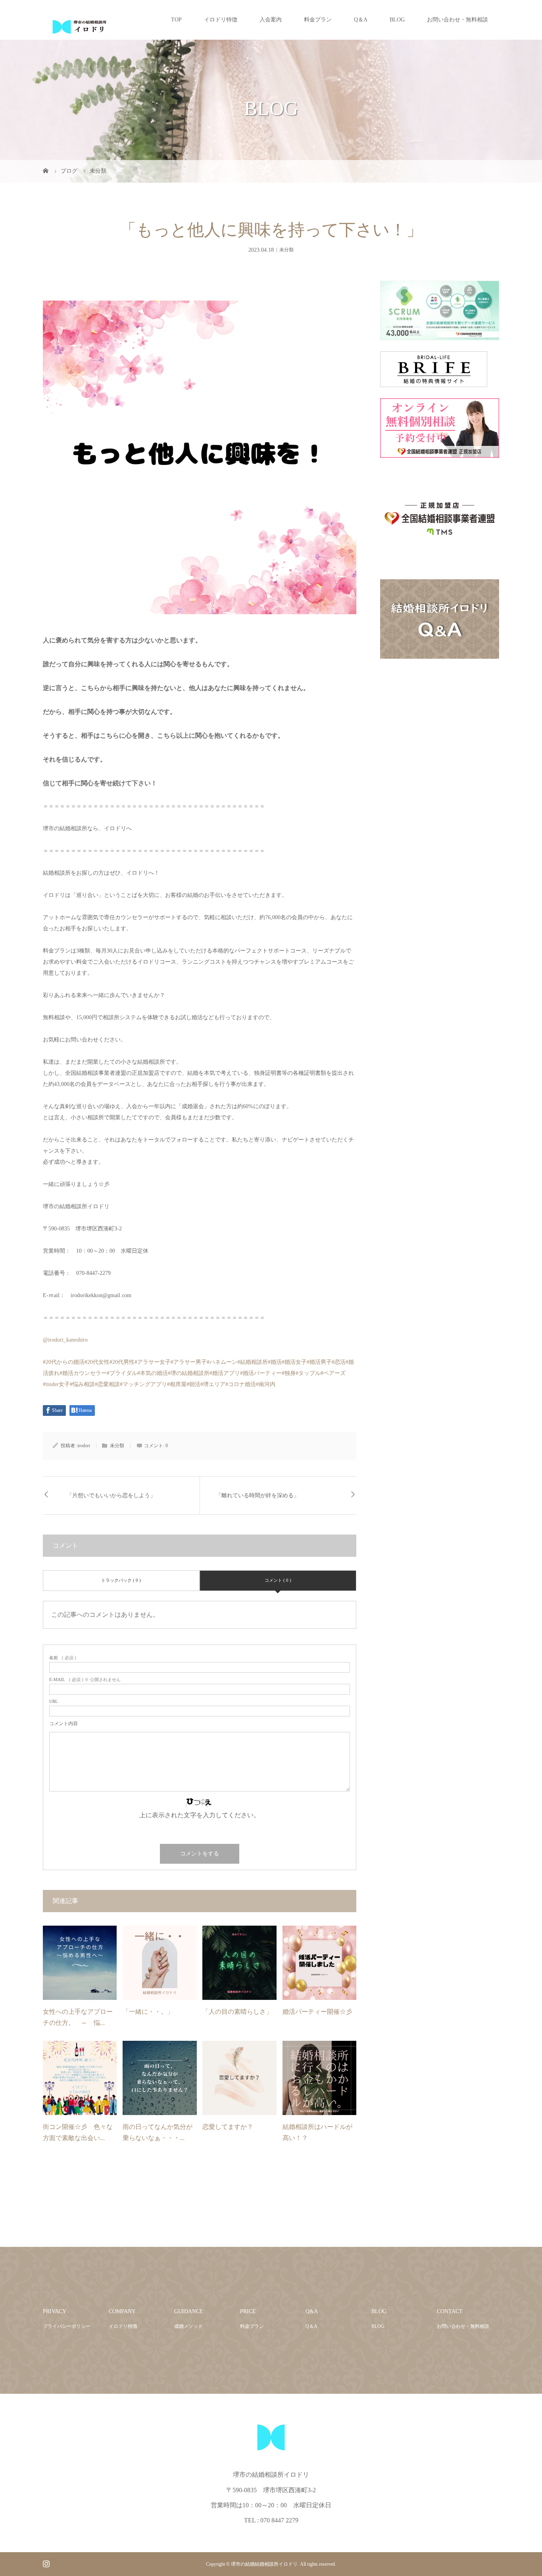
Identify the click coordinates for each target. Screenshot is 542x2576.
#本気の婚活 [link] (153, 1373)
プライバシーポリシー (67, 2326)
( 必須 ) (63, 1658)
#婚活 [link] (275, 1362)
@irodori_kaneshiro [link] (65, 1340)
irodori (84, 1446)
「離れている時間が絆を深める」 (258, 1495)
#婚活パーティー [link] (261, 1373)
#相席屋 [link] (177, 1384)
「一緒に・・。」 (148, 2012)
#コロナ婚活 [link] (241, 1384)
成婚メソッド (188, 2326)
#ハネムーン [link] (222, 1362)
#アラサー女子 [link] (153, 1362)
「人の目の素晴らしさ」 (237, 2012)
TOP (176, 20)
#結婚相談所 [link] (253, 1362)
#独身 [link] (289, 1373)
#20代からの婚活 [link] (64, 1362)
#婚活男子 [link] (319, 1362)
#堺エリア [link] (213, 1384)
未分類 (286, 250)
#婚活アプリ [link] (225, 1373)
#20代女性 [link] (97, 1362)
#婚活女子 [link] (294, 1362)
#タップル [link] (308, 1373)
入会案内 (271, 20)
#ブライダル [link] (122, 1373)
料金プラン (318, 20)
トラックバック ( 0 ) (121, 1580)
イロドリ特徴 (221, 20)
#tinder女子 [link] (56, 1384)
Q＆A (361, 20)
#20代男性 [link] (122, 1362)
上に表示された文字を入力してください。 (200, 1815)
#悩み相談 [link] (82, 1384)
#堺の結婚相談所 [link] (189, 1373)
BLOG (397, 20)
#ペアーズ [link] (333, 1373)
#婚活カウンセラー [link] (83, 1373)
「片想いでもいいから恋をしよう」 (111, 1495)
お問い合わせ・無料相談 (457, 20)
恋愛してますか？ (228, 2127)
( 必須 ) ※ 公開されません (85, 1680)
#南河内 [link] (266, 1384)
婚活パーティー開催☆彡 (317, 2012)
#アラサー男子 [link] (189, 1362)
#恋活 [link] (339, 1362)
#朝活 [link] (193, 1384)
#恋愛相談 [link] (107, 1384)
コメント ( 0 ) (278, 1580)
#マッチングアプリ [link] (143, 1384)
